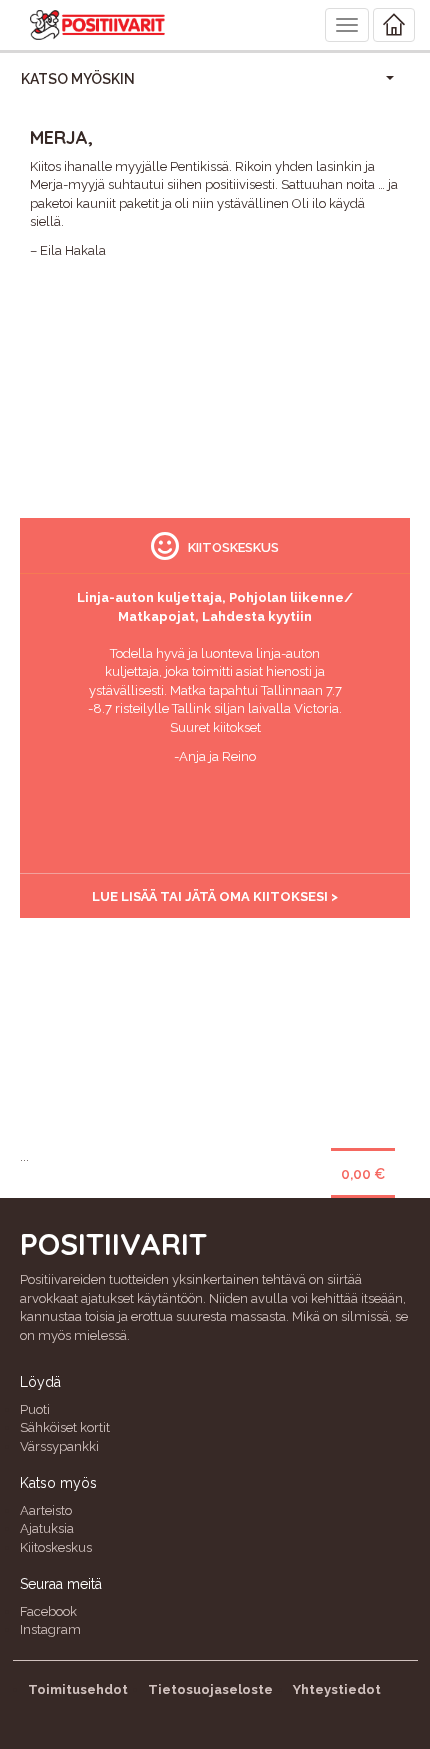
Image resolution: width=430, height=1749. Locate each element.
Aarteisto (46, 1510)
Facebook (48, 1611)
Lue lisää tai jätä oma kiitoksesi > (215, 896)
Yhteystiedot (337, 1689)
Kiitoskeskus (56, 1547)
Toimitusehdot (78, 1689)
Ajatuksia (47, 1528)
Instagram (50, 1629)
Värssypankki (59, 1446)
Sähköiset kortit (65, 1427)
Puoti (35, 1409)
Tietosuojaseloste (210, 1689)
